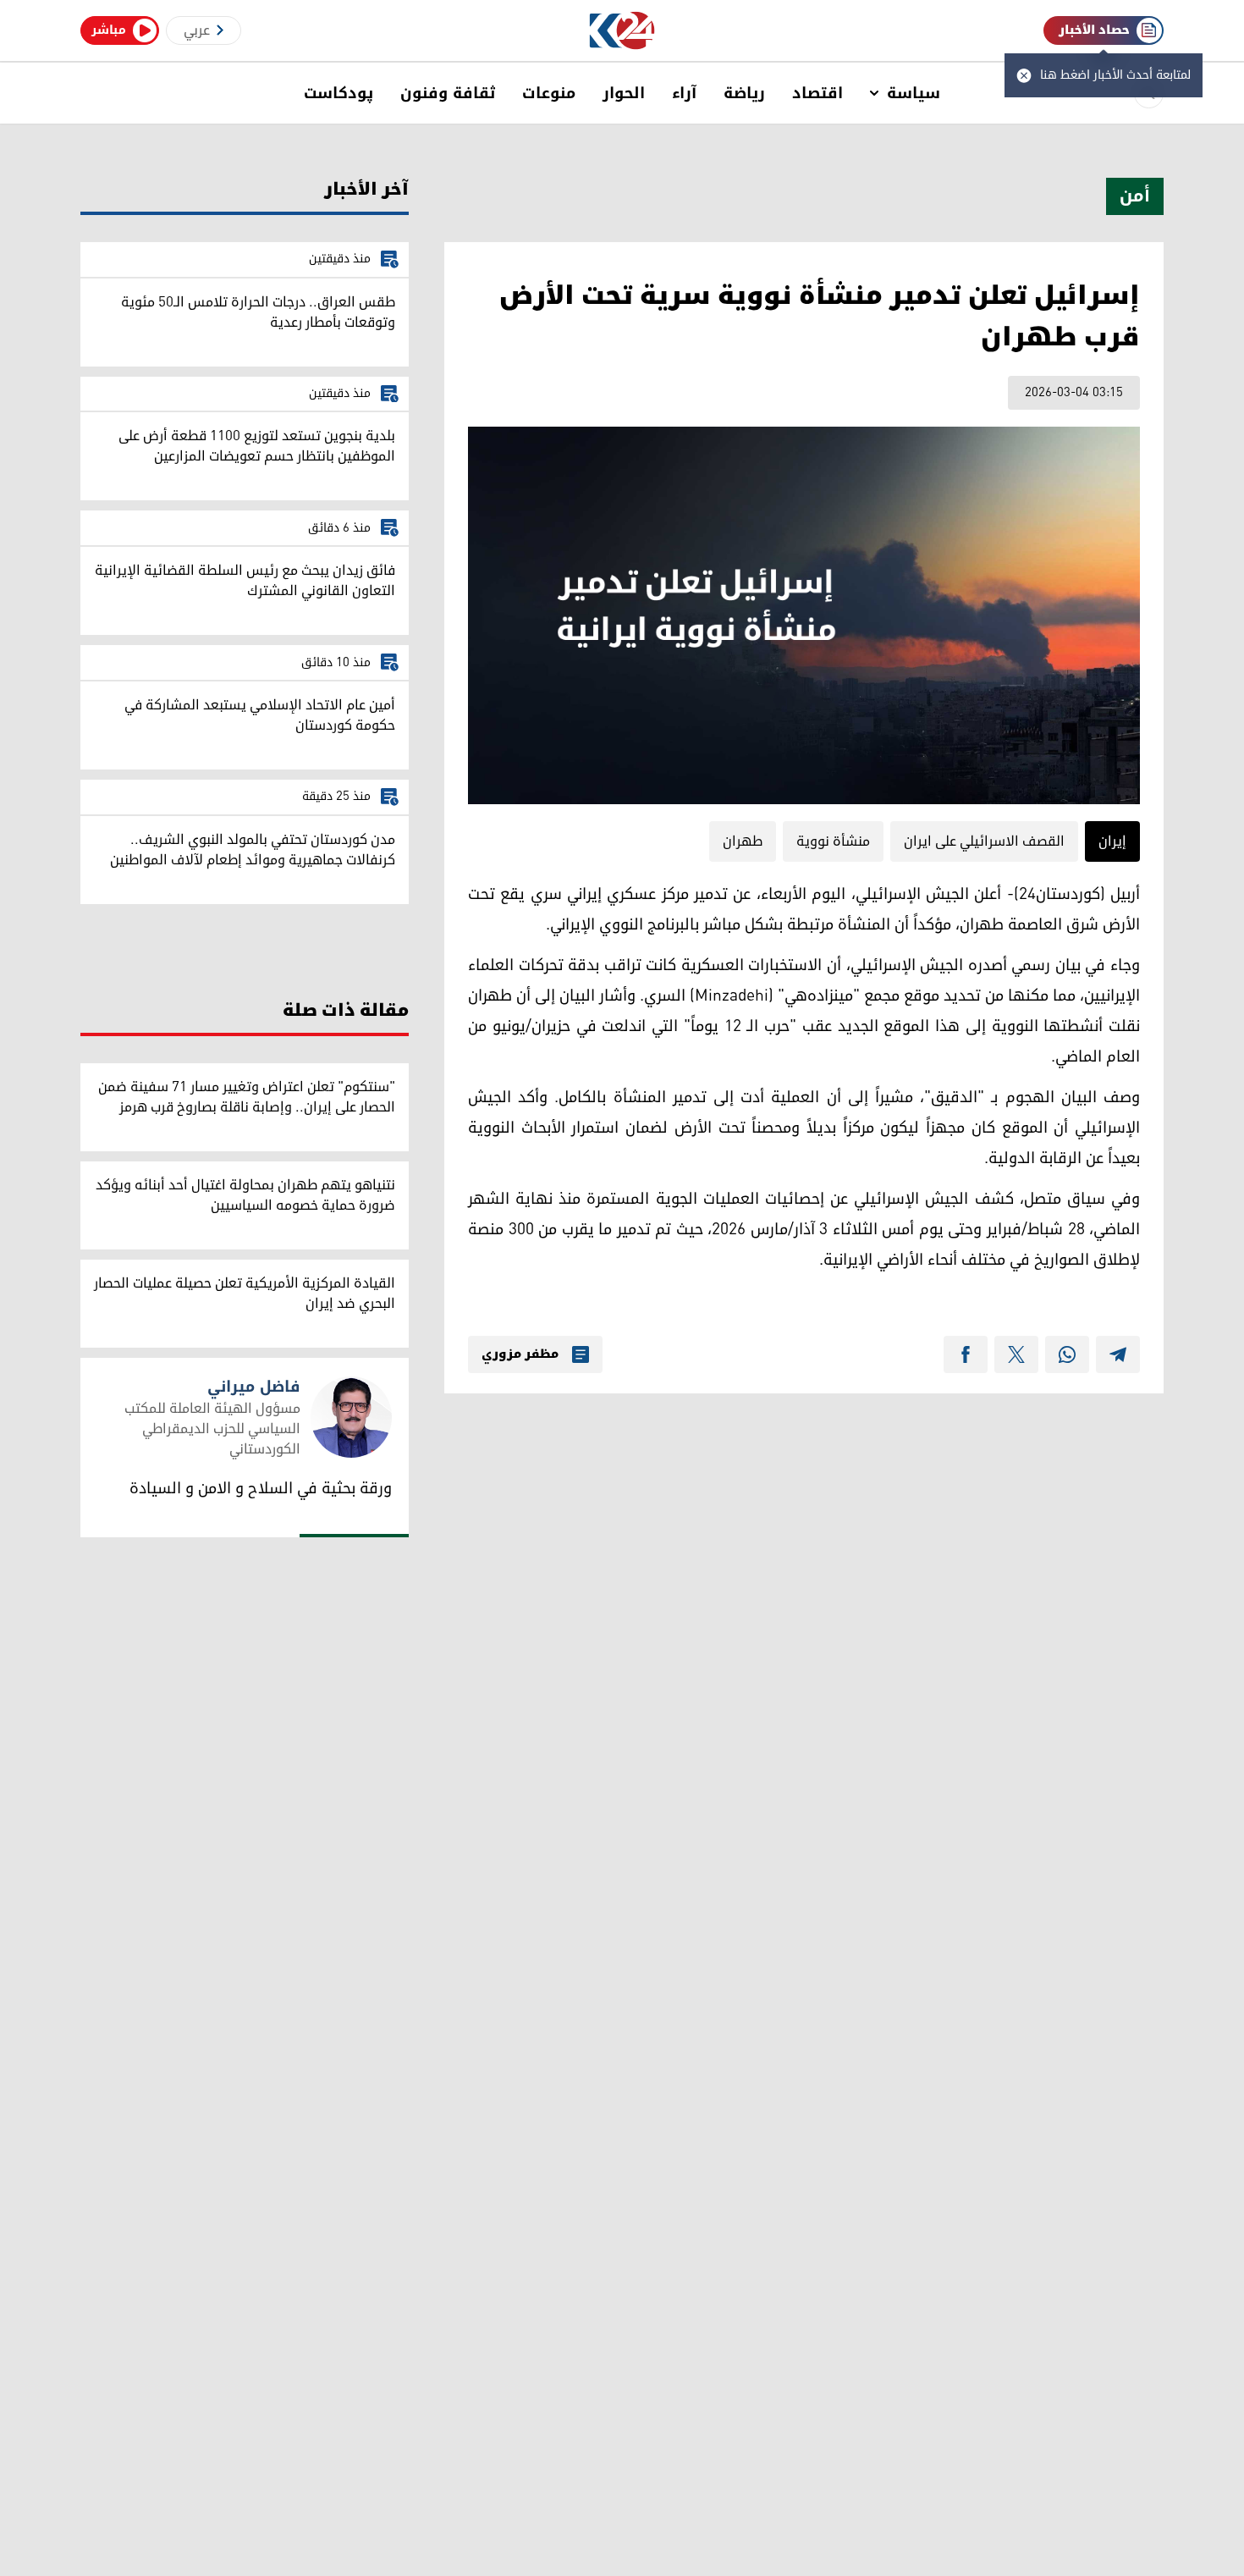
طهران (743, 841)
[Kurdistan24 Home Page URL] (622, 31)
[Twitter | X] (1016, 1354)
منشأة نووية (833, 841)
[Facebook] (966, 1354)
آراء (684, 93)
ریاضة (744, 93)
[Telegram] (1118, 1354)
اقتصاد (817, 93)
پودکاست (339, 93)
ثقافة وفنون (448, 93)
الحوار (624, 93)
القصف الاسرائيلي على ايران (984, 841)
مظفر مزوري (520, 1354)
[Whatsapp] (1067, 1354)
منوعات (549, 93)
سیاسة (914, 93)
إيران (1112, 841)
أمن (1135, 196)
